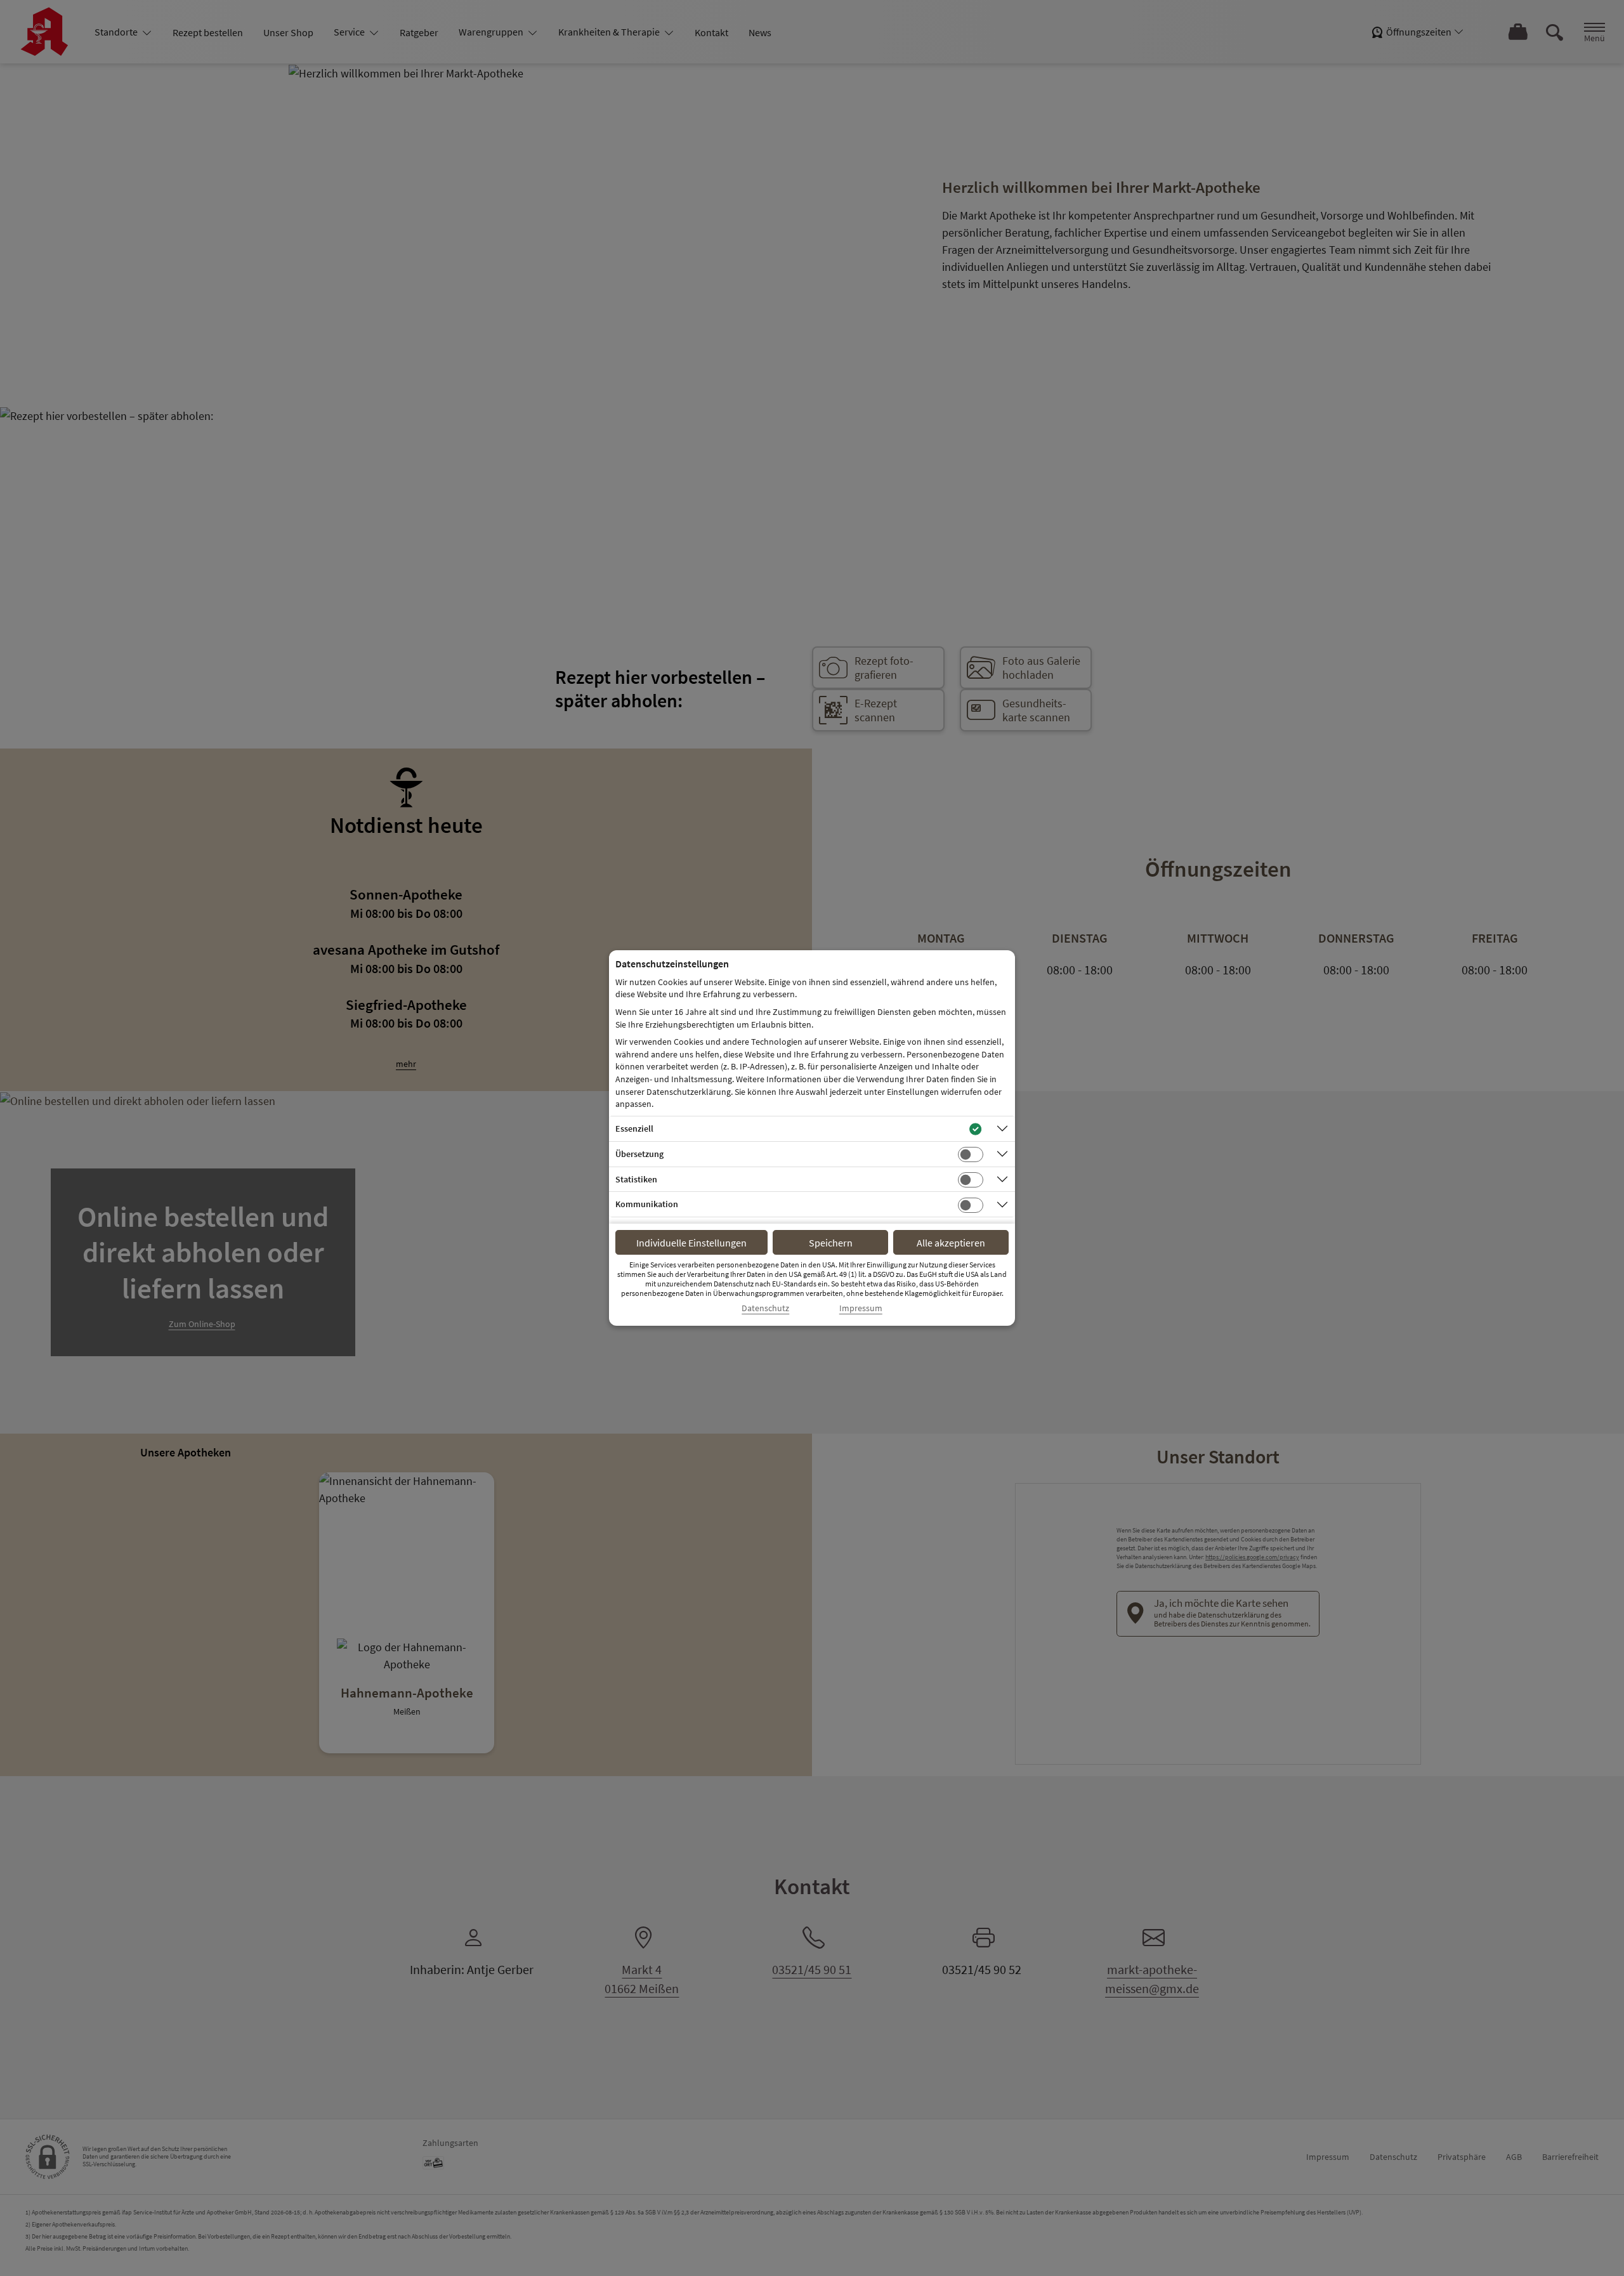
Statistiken (636, 1179)
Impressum (861, 1308)
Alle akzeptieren (951, 1243)
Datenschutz (765, 1308)
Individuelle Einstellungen (691, 1243)
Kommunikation (647, 1204)
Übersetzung (639, 1154)
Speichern (831, 1243)
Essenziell (634, 1128)
